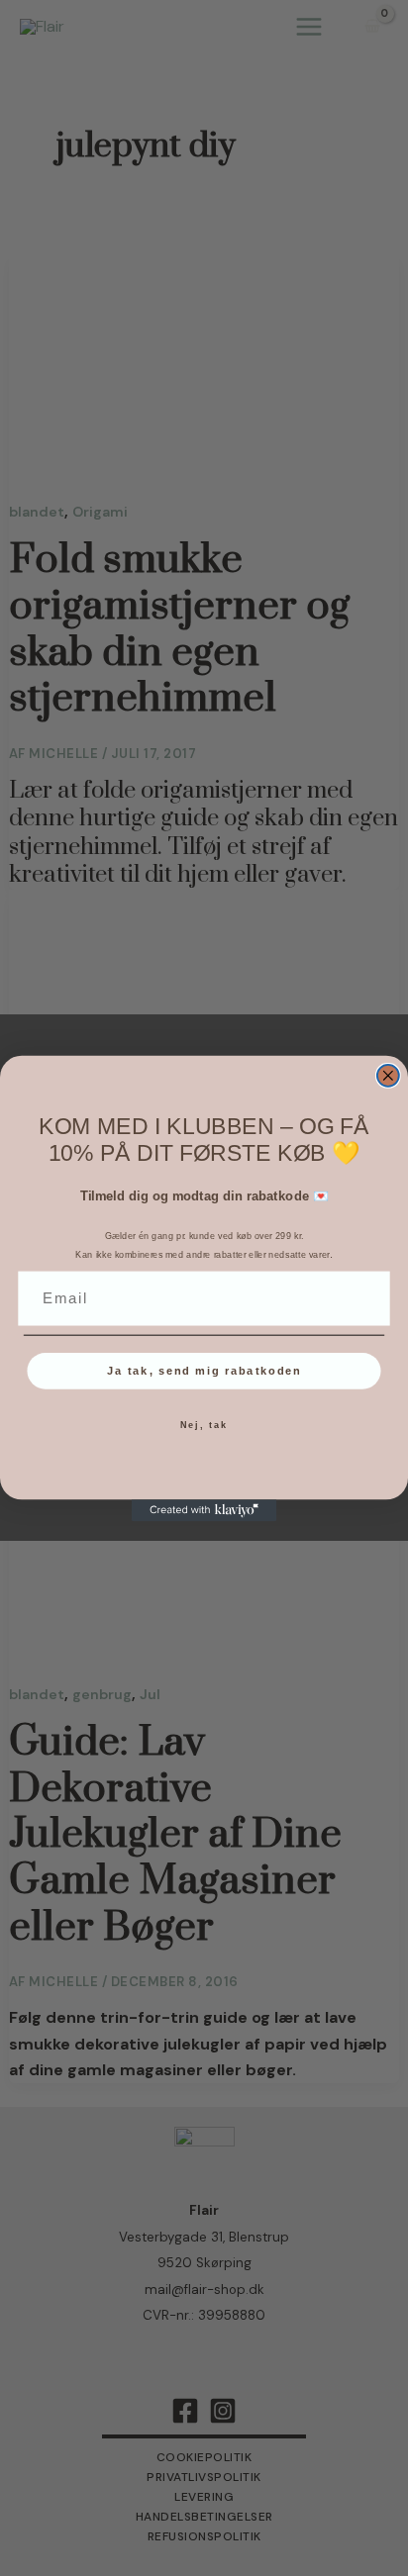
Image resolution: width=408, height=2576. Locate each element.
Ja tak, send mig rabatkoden (204, 1371)
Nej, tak (204, 1425)
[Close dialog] (388, 1075)
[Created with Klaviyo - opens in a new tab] (204, 1510)
